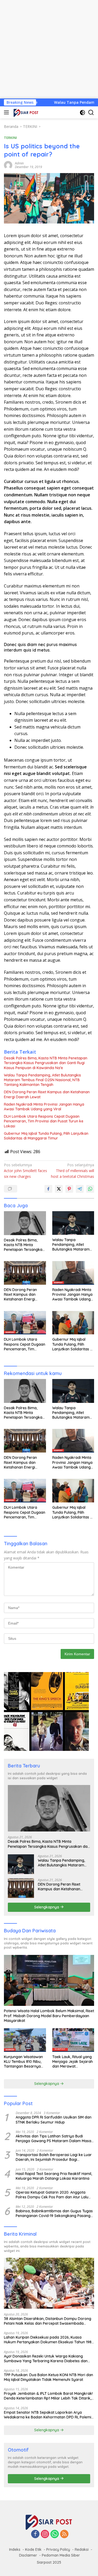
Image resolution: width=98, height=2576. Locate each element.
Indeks (15, 2549)
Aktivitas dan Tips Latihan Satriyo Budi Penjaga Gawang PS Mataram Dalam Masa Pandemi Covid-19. (53, 2138)
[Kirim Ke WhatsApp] (90, 1189)
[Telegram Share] (80, 1189)
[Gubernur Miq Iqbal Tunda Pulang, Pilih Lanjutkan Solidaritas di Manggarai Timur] (73, 1323)
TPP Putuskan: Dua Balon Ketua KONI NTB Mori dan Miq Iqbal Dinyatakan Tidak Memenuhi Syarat (48, 2377)
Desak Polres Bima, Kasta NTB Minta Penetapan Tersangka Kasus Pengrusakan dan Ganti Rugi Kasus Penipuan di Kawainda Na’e (46, 1063)
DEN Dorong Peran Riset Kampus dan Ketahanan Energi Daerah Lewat (47, 1094)
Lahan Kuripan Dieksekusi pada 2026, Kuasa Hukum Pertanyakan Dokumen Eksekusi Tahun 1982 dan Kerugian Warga (49, 2340)
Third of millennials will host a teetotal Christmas (73, 1171)
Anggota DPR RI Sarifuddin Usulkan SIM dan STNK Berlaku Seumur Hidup (54, 2120)
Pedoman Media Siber (61, 2555)
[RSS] (64, 2534)
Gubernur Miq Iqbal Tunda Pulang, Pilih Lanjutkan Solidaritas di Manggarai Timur (46, 1136)
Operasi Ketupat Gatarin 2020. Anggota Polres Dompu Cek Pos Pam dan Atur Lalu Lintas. (52, 2195)
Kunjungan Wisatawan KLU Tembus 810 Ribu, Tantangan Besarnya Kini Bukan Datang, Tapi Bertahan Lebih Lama (25, 2062)
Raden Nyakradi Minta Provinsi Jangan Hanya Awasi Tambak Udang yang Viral (44, 1107)
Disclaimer (28, 2555)
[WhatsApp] (55, 2534)
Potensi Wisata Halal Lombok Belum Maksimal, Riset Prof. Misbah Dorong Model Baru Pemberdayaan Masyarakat (49, 2016)
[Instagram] (45, 2534)
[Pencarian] (91, 113)
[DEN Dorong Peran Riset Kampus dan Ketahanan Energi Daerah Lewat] (25, 1273)
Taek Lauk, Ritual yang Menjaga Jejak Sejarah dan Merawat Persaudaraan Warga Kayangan (73, 2062)
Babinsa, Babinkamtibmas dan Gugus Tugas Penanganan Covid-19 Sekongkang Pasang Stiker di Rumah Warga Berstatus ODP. (54, 2213)
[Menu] (7, 112)
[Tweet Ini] (59, 1189)
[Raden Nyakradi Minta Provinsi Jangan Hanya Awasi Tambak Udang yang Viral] (73, 1273)
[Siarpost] (25, 112)
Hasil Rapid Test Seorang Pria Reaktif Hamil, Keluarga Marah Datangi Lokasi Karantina (54, 2176)
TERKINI (10, 138)
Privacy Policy (58, 2549)
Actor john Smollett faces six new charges (25, 1171)
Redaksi (82, 2549)
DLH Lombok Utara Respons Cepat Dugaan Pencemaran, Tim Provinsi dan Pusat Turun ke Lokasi (44, 1121)
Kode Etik (33, 2549)
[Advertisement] (49, 49)
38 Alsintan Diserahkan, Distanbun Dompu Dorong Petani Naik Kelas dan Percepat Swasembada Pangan (48, 2321)
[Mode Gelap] (82, 113)
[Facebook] (35, 2534)
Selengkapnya (47, 1907)
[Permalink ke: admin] (8, 165)
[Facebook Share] (48, 1189)
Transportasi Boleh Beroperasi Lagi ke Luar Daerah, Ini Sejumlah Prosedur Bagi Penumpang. (54, 2157)
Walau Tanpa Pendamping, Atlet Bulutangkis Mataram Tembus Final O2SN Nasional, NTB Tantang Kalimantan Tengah (42, 1080)
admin (19, 163)
